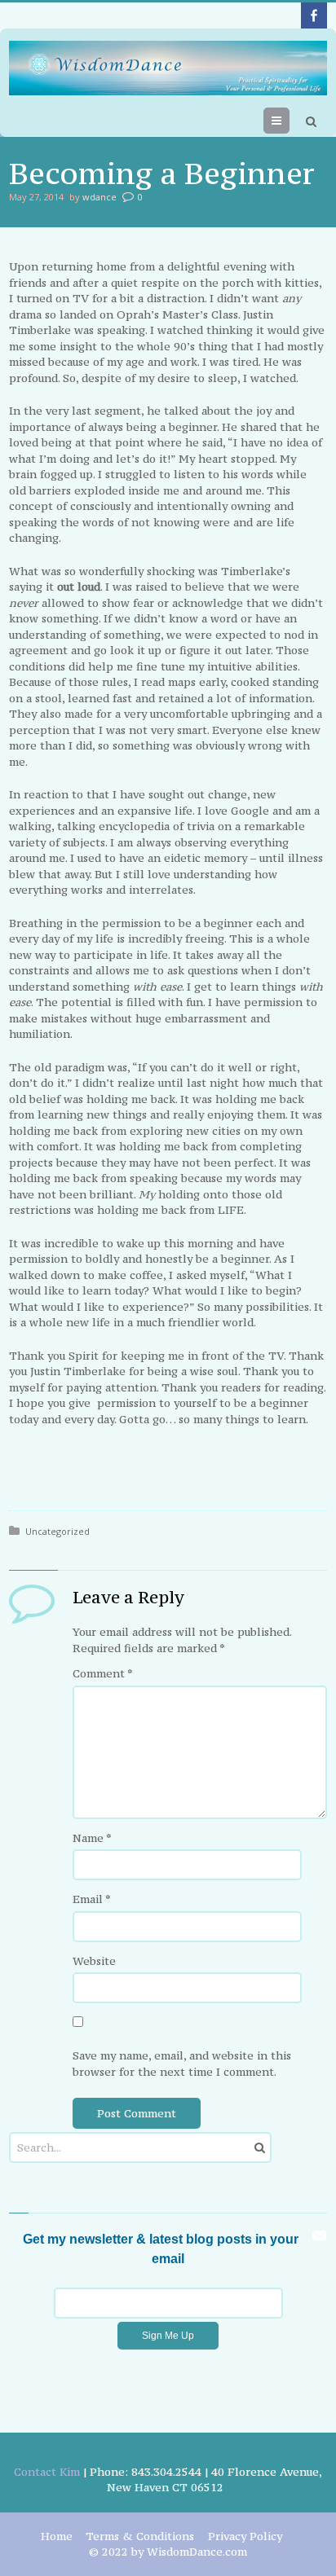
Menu (289, 121)
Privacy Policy (245, 2536)
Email (92, 1899)
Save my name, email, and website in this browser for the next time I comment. (182, 2064)
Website (94, 1961)
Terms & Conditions (140, 2536)
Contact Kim (47, 2472)
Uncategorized (57, 1531)
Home (57, 2536)
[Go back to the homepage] (168, 68)
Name (92, 1838)
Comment (103, 1673)
